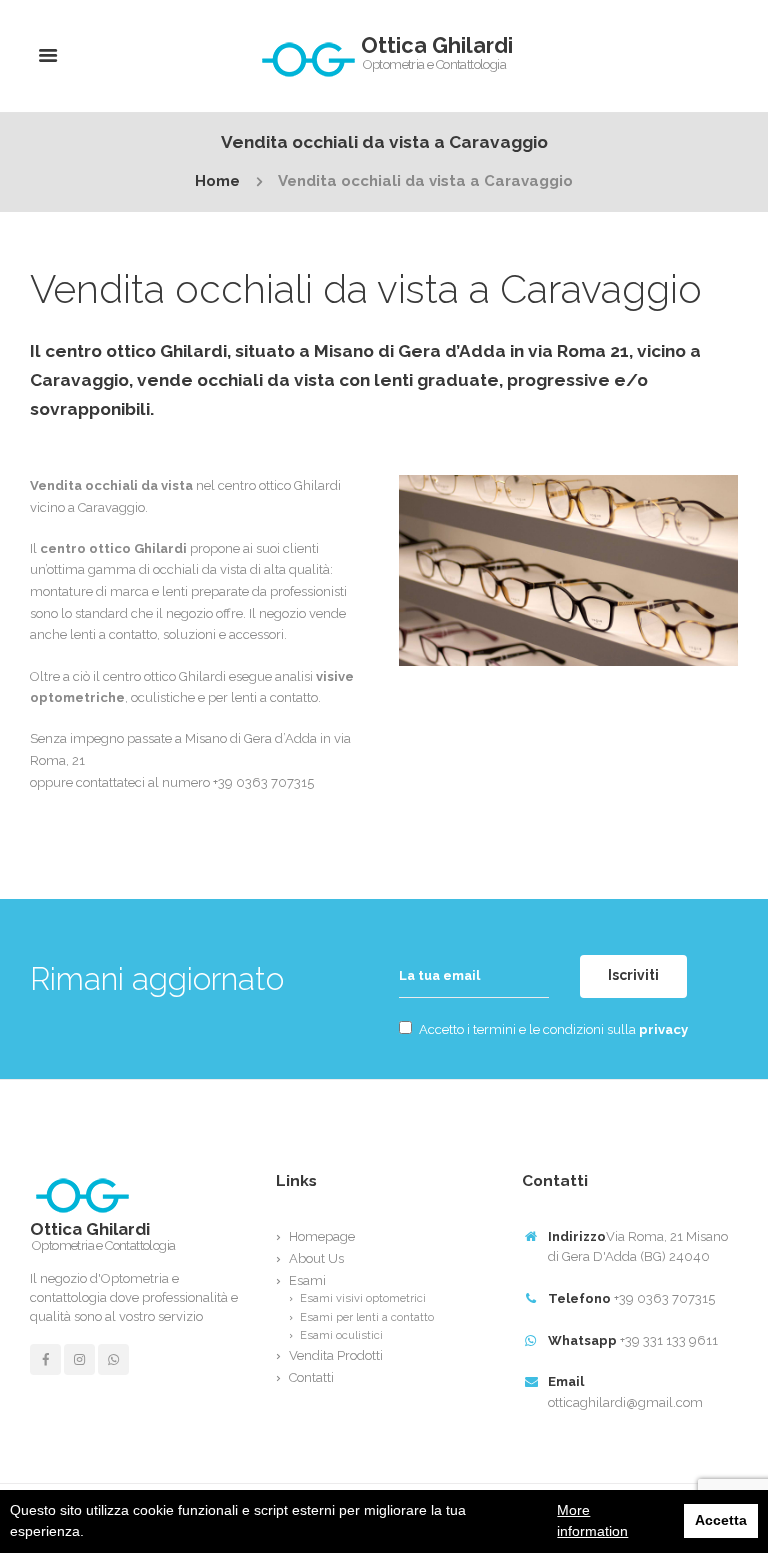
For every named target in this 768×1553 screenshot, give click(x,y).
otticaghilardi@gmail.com (625, 1402)
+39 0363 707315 (664, 1298)
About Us (316, 1258)
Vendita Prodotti (336, 1355)
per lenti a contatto (263, 697)
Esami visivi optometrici (363, 1298)
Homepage (322, 1236)
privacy (663, 1029)
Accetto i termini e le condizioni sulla (553, 1029)
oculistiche (163, 697)
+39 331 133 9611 (669, 1340)
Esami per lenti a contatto (367, 1317)
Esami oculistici (341, 1335)
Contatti (311, 1377)
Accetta (721, 1520)
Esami (307, 1280)
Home (217, 181)
